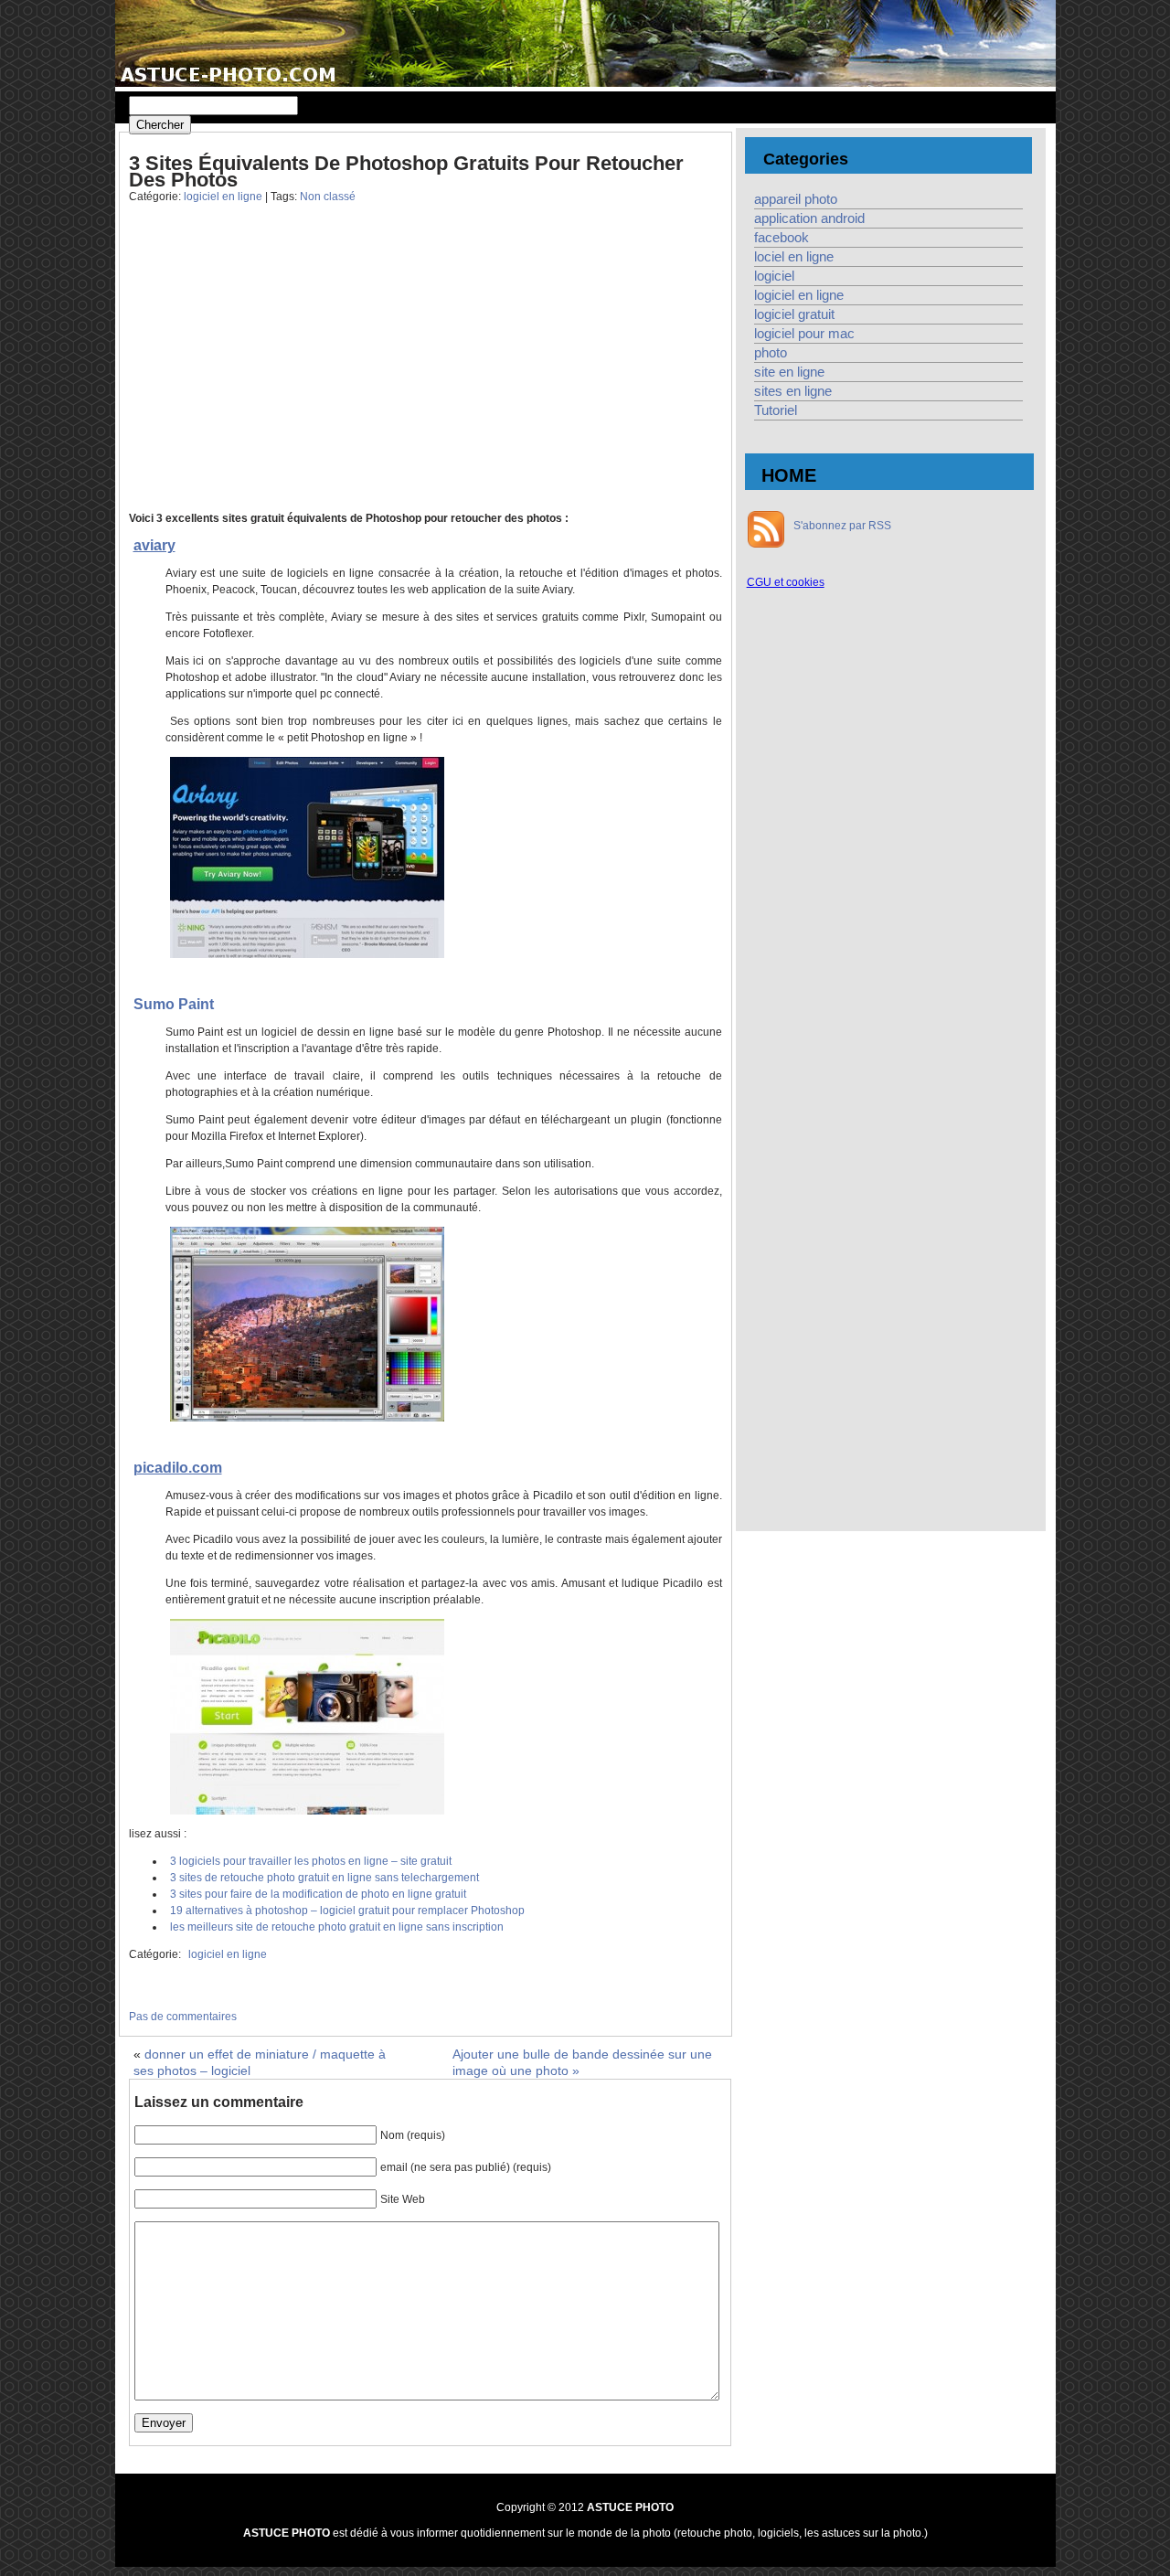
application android (809, 218)
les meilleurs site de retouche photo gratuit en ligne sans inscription (337, 1927)
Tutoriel (776, 410)
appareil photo (796, 199)
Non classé (328, 197)
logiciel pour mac (804, 334)
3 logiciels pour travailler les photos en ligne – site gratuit (311, 1861)
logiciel (774, 276)
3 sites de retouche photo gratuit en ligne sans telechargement (324, 1878)
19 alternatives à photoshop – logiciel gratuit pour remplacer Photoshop (347, 1911)
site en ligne (789, 372)
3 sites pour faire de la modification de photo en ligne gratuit (318, 1894)
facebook (782, 238)
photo (771, 353)
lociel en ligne (794, 257)
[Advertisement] (273, 371)
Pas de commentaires (183, 2017)
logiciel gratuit (794, 314)
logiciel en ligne (223, 197)
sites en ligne (793, 391)
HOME (789, 475)
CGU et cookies (786, 582)
